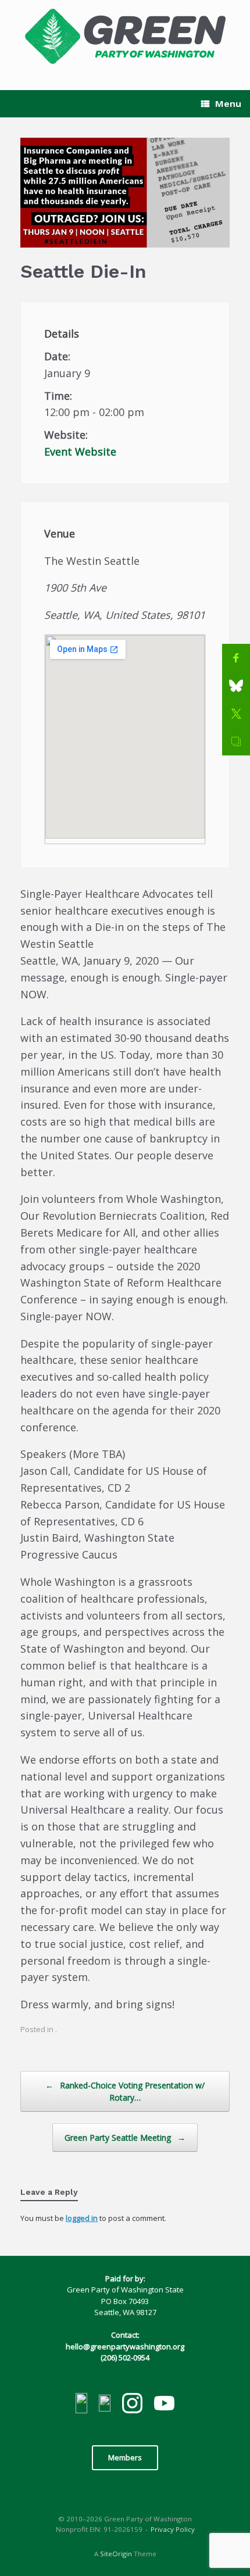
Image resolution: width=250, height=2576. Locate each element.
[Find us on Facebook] (81, 2405)
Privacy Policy (173, 2529)
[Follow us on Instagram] (132, 2405)
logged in (82, 2218)
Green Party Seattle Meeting (125, 2138)
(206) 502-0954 (125, 2358)
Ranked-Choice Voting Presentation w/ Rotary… (125, 2091)
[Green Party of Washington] (125, 36)
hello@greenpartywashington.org (125, 2346)
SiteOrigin (116, 2554)
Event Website (80, 452)
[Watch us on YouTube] (164, 2405)
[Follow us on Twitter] (105, 2405)
